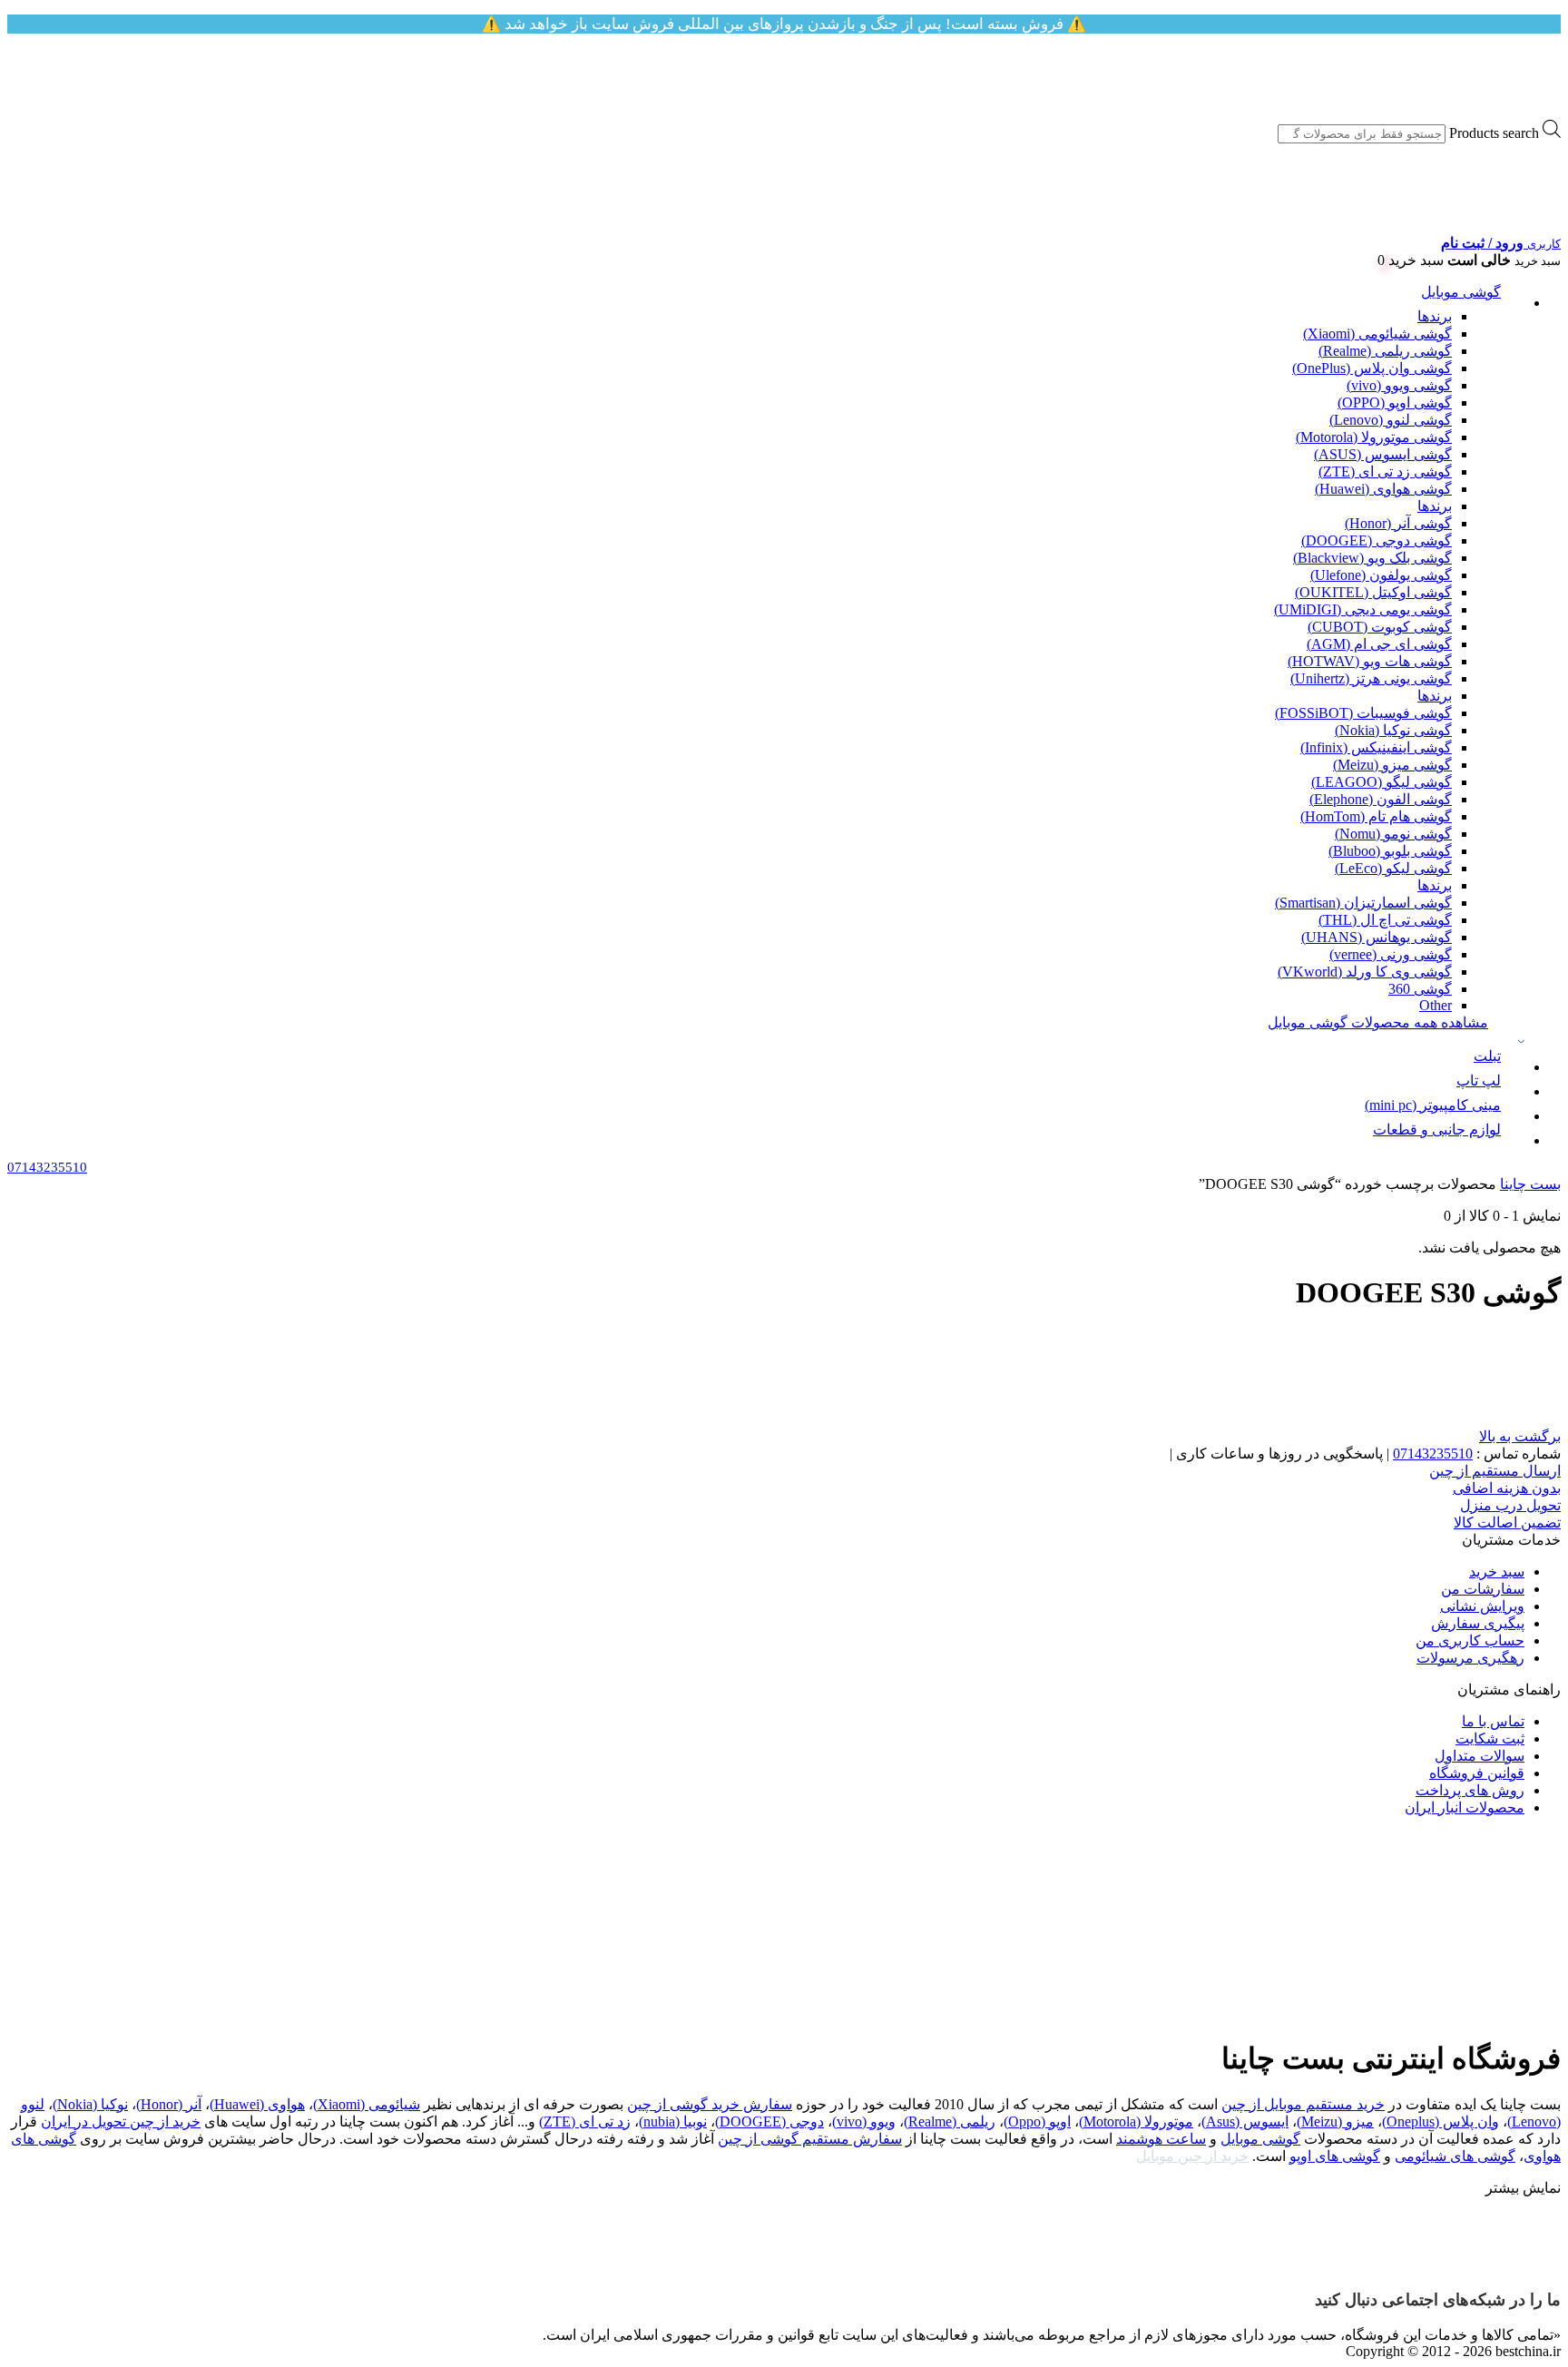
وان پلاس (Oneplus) (1441, 2121)
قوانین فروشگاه (1477, 1773)
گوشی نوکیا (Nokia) (1393, 730)
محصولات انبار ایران (1465, 1807)
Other (1436, 1005)
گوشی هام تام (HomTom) (1376, 816)
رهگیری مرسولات (1470, 1658)
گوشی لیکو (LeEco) (1393, 868)
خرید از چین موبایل (1192, 2156)
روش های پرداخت (1470, 1790)
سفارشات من (1483, 1589)
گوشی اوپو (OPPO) (1395, 403)
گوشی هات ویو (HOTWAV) (1370, 661)
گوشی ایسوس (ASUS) (1383, 454)
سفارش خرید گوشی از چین (710, 2104)
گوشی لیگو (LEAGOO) (1382, 782)
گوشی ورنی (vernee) (1391, 954)
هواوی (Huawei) (257, 2104)
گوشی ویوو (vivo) (1399, 385)
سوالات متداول (1480, 1756)
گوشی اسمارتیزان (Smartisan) (1363, 903)
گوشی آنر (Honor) (1398, 523)
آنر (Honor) (169, 2104)
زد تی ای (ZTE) (585, 2121)
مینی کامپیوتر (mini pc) (1433, 1105)
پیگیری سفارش (1478, 1623)
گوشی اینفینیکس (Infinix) (1376, 747)
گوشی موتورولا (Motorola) (1374, 437)
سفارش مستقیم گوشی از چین (810, 2139)
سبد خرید (1497, 1571)
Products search (1494, 133)
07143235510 (1433, 1454)
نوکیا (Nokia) (90, 2104)
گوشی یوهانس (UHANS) (1377, 937)
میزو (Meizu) (1335, 2121)
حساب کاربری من (1470, 1640)
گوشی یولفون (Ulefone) (1381, 575)
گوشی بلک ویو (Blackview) (1372, 558)
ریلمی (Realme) (950, 2121)
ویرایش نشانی (1482, 1606)
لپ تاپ (1479, 1080)
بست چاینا (1530, 1184)
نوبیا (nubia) (673, 2121)
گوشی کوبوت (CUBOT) (1380, 627)
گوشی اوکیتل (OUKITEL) (1373, 592)
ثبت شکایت (1490, 1738)
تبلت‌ (1487, 1056)
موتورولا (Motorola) (1136, 2121)
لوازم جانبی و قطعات (1437, 1129)
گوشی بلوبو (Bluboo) (1390, 851)
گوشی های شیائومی (1455, 2156)
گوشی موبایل (1461, 292)
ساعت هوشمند (1161, 2139)
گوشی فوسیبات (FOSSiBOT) (1363, 713)
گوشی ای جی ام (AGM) (1379, 644)
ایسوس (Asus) (1245, 2121)
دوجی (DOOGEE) (769, 2121)
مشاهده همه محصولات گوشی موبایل (1378, 1022)
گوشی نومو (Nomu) (1393, 834)
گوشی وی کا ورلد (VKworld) (1365, 972)
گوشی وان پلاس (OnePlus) (1372, 368)
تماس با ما (1493, 1721)
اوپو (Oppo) (1037, 2121)
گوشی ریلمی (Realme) (1385, 351)
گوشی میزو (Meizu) (1392, 765)
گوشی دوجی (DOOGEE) (1377, 540)
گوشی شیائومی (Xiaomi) (1377, 334)
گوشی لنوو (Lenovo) (1391, 420)
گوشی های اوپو (1335, 2156)
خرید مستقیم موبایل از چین (1303, 2104)
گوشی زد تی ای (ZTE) (1385, 471)
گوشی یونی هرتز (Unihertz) (1371, 678)
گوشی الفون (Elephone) (1381, 799)
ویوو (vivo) (864, 2121)
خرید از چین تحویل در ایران (121, 2121)
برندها (1435, 316)
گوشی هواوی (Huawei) (1383, 489)
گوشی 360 (1420, 989)
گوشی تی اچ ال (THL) (1385, 920)
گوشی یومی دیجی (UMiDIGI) (1363, 609)
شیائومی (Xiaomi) (367, 2104)
